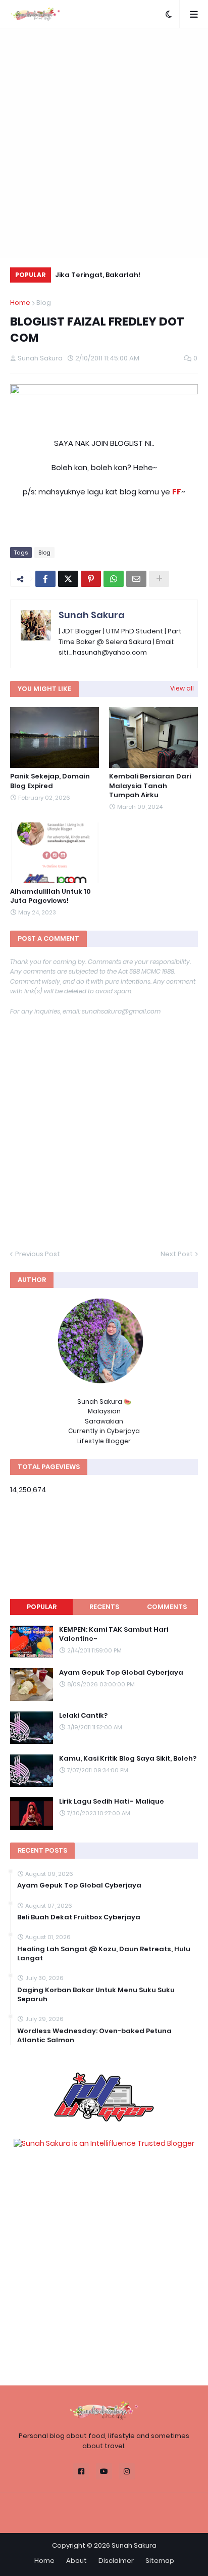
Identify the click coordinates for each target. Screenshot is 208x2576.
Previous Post (38, 1254)
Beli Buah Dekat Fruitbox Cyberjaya (79, 1917)
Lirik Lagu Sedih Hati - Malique (112, 1802)
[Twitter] (68, 579)
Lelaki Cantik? (83, 1716)
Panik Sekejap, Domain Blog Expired (50, 781)
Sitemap (160, 2561)
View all (182, 688)
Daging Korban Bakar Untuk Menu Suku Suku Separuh (96, 1995)
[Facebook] (45, 579)
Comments (167, 1607)
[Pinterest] (91, 579)
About (76, 2561)
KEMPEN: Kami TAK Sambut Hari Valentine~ (114, 1634)
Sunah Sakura (92, 615)
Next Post (177, 1254)
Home (20, 303)
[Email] (136, 579)
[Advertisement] (104, 143)
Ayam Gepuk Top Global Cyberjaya (121, 1673)
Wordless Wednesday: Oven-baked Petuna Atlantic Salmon (94, 2036)
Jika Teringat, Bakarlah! (98, 275)
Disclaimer (116, 2561)
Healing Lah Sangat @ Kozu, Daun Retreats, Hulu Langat (104, 1954)
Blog (44, 303)
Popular (42, 1607)
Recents (104, 1607)
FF (177, 492)
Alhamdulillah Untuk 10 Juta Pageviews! (50, 896)
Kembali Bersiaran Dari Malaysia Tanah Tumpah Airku (150, 786)
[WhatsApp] (114, 579)
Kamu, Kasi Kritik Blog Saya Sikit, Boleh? (128, 1759)
